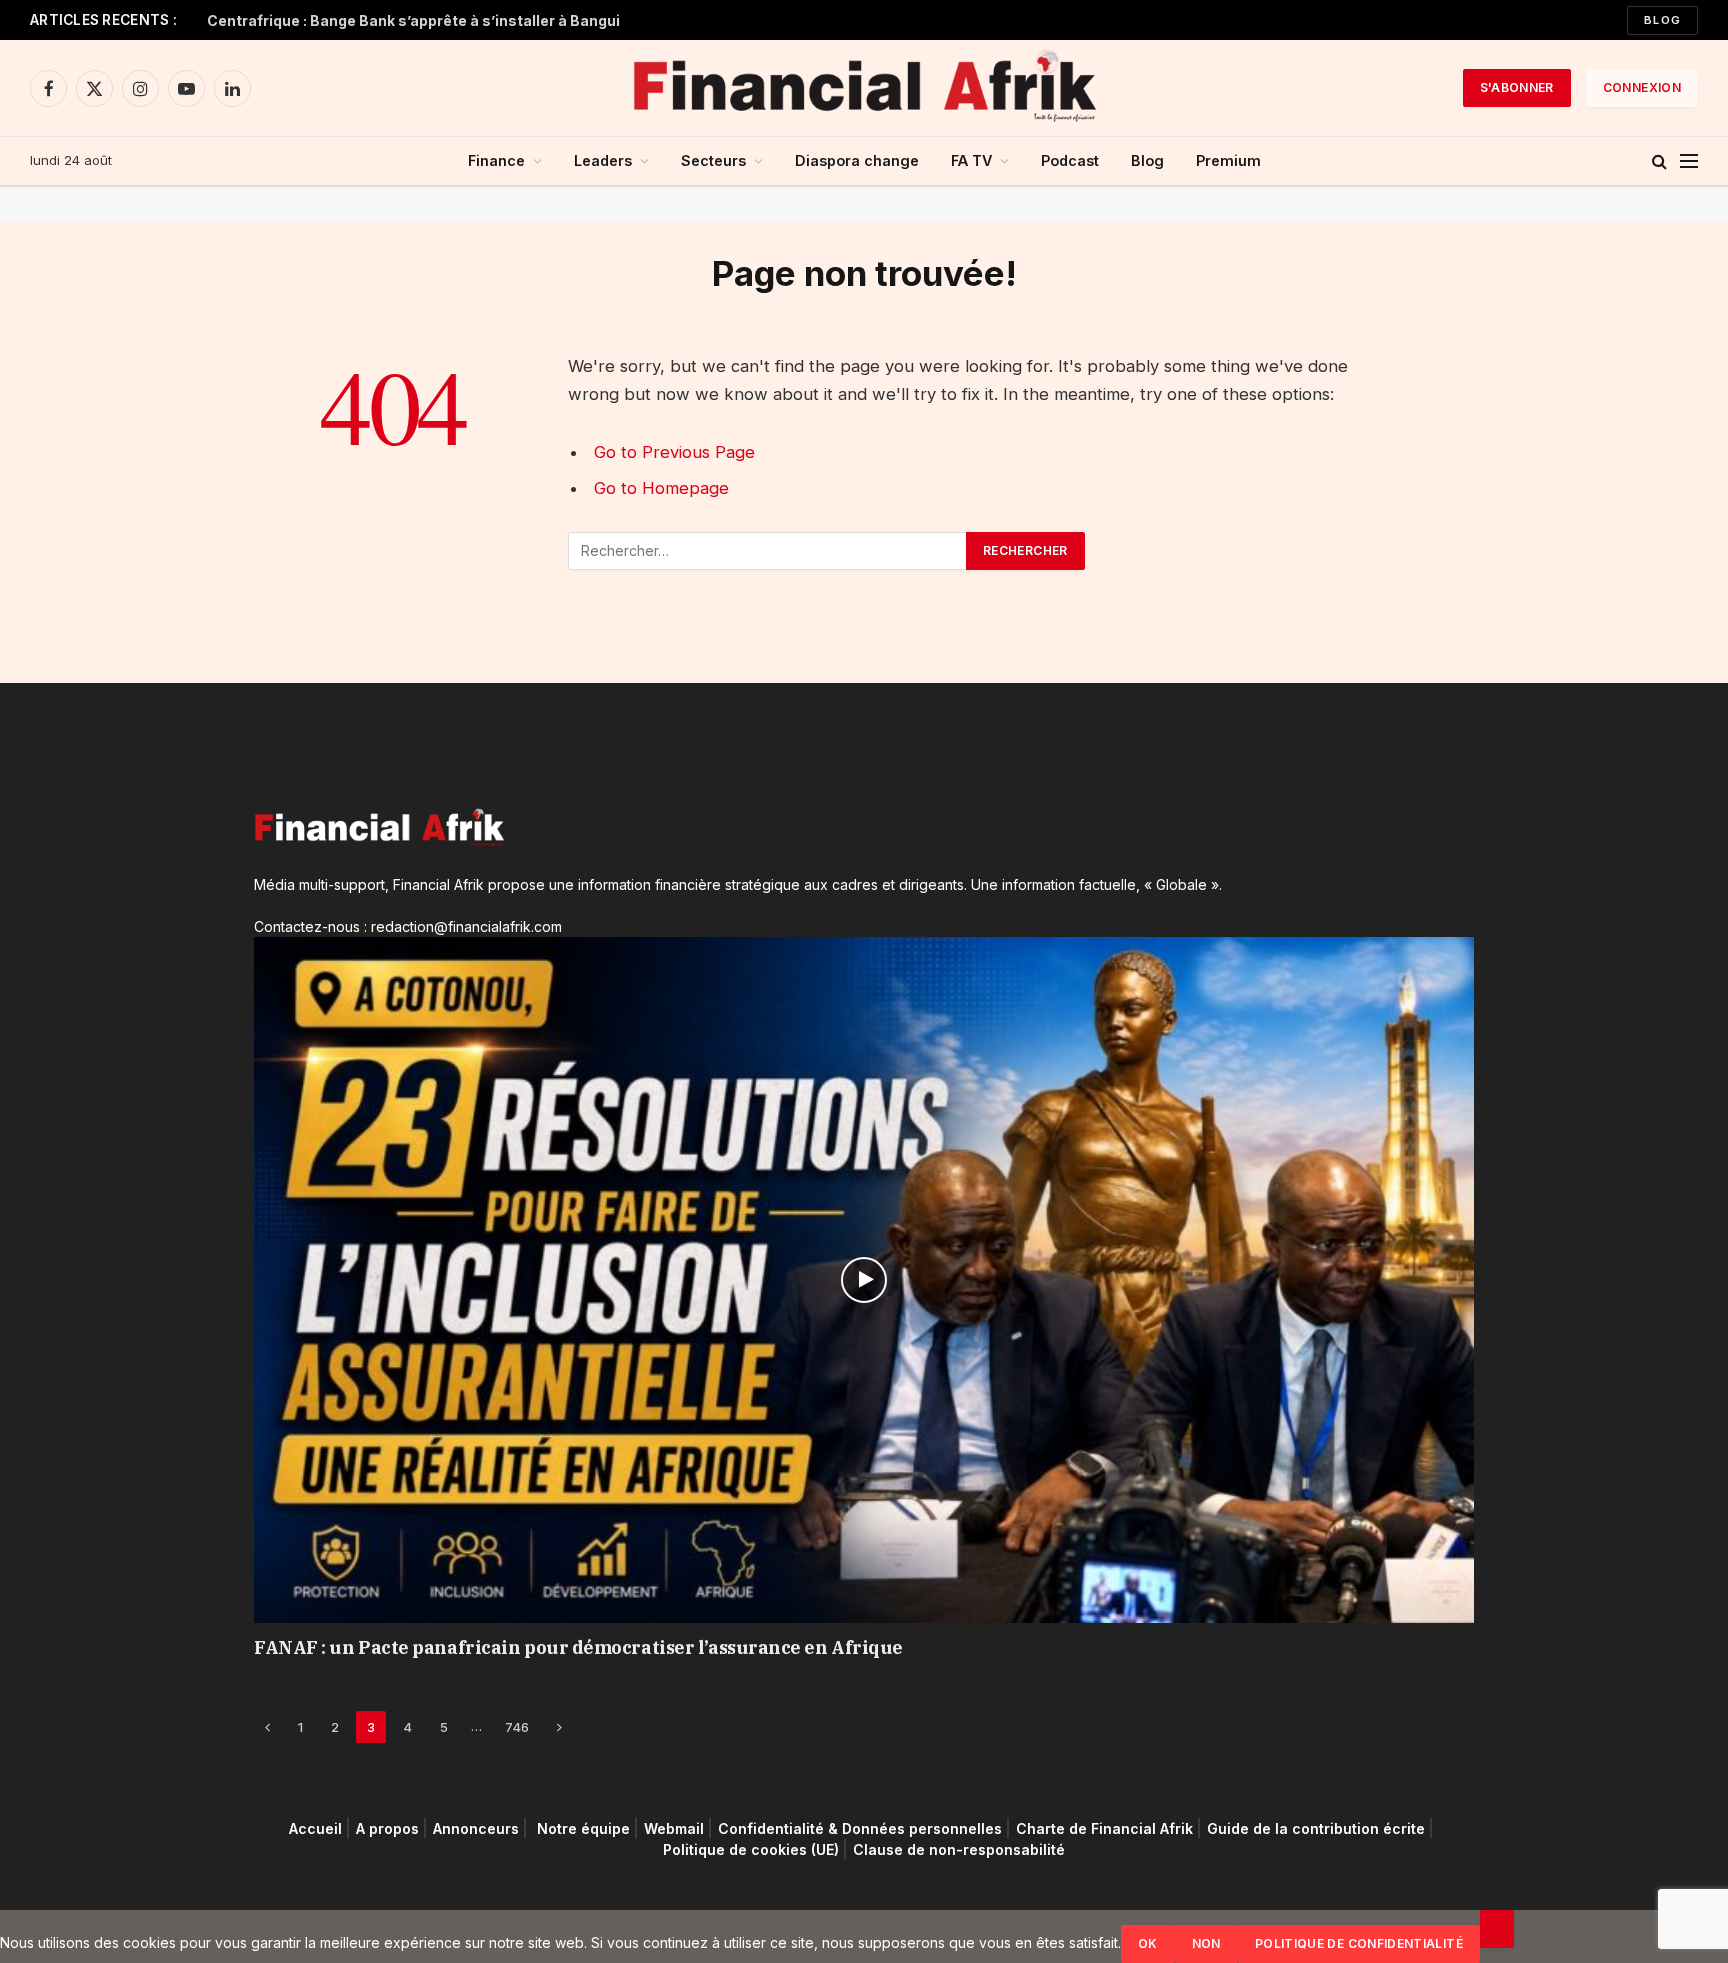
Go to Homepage (661, 488)
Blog (1662, 20)
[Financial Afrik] (864, 88)
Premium (1228, 160)
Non (1206, 1943)
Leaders (603, 160)
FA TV (971, 160)
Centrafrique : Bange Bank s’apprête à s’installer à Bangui (413, 20)
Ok (1148, 1943)
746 (517, 1727)
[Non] (1497, 1929)
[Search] (1659, 161)
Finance (496, 160)
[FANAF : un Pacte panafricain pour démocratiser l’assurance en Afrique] (864, 1280)
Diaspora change (857, 160)
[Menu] (1689, 161)
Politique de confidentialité (1359, 1943)
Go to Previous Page (674, 452)
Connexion (1642, 87)
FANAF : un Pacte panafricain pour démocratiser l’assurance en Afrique (578, 1647)
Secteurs (713, 160)
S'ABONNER (1517, 87)
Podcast (1070, 160)
